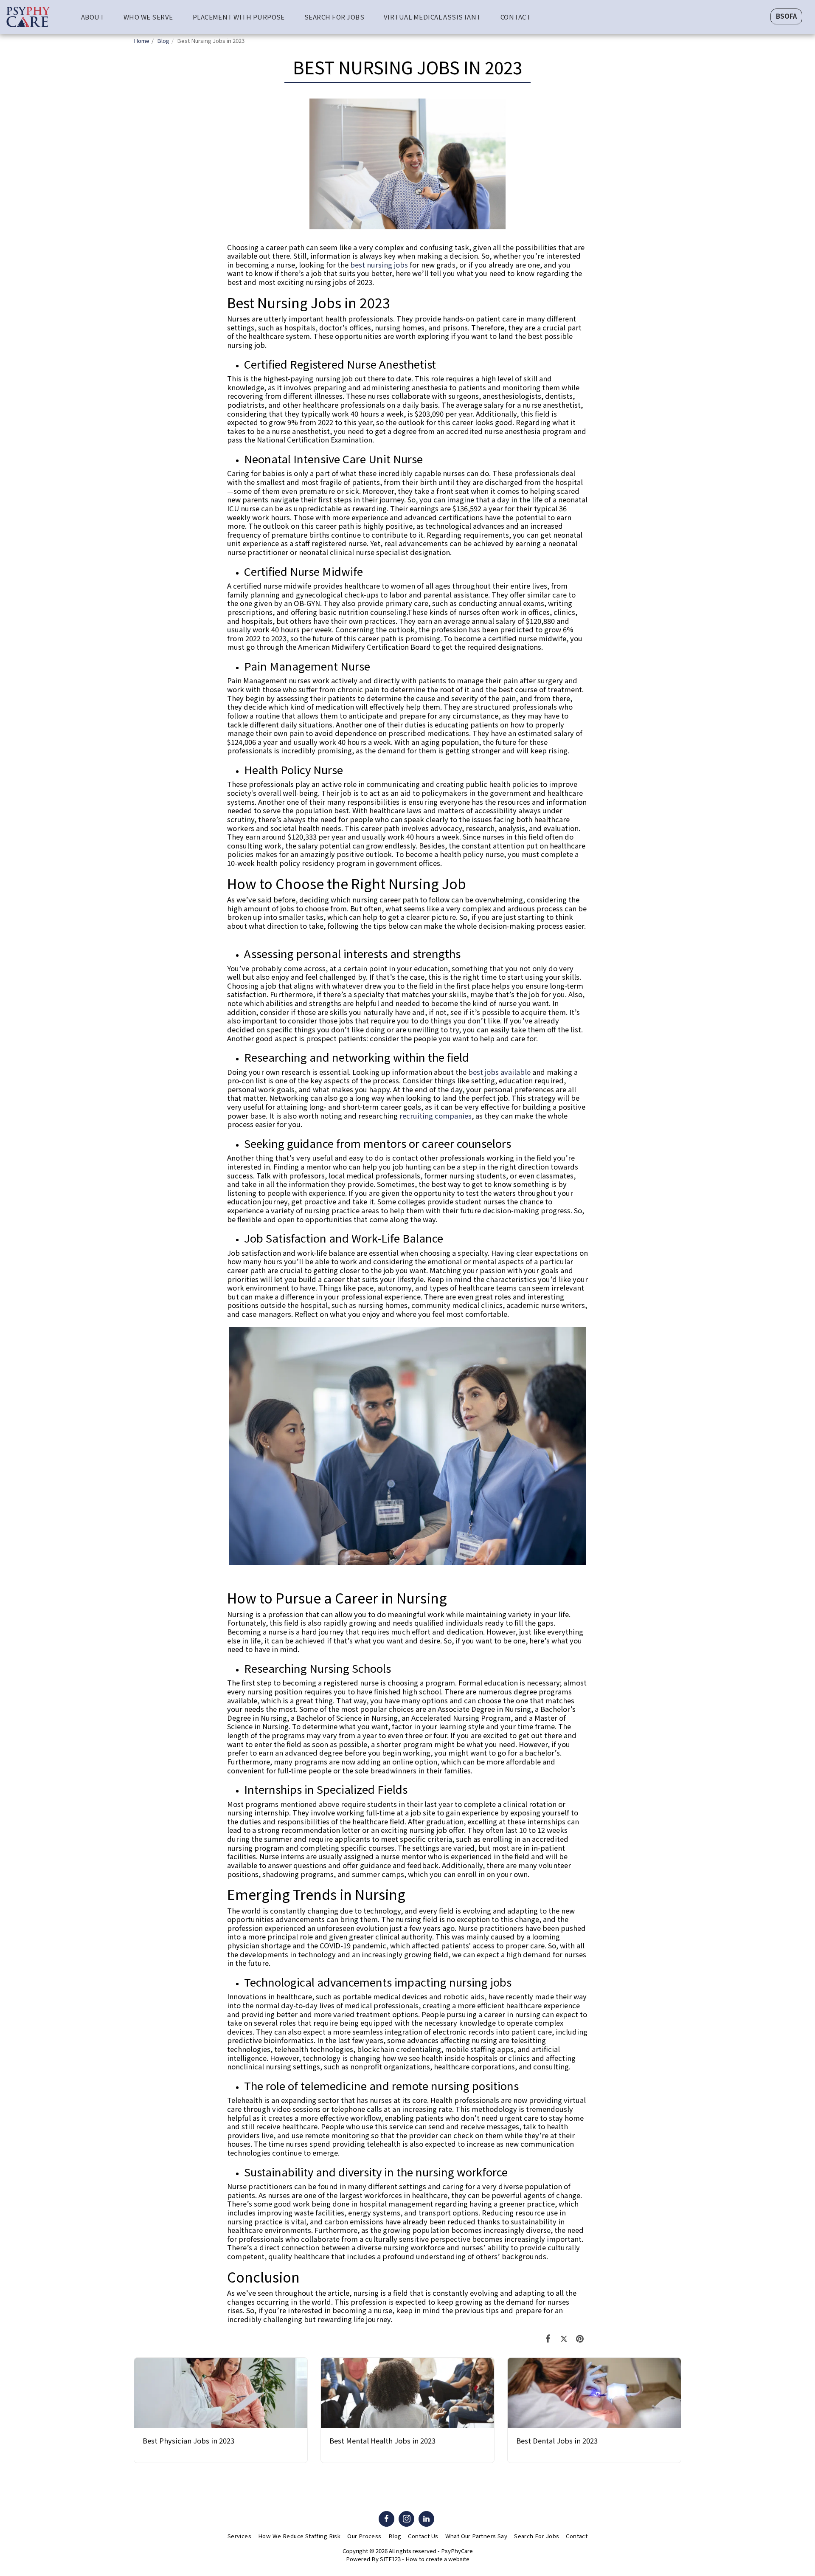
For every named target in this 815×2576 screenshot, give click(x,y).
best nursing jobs (379, 265)
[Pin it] (580, 2338)
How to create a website (437, 2559)
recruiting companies (436, 1116)
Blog (163, 41)
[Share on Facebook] (548, 2338)
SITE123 (390, 2559)
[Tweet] (564, 2338)
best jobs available (499, 1072)
